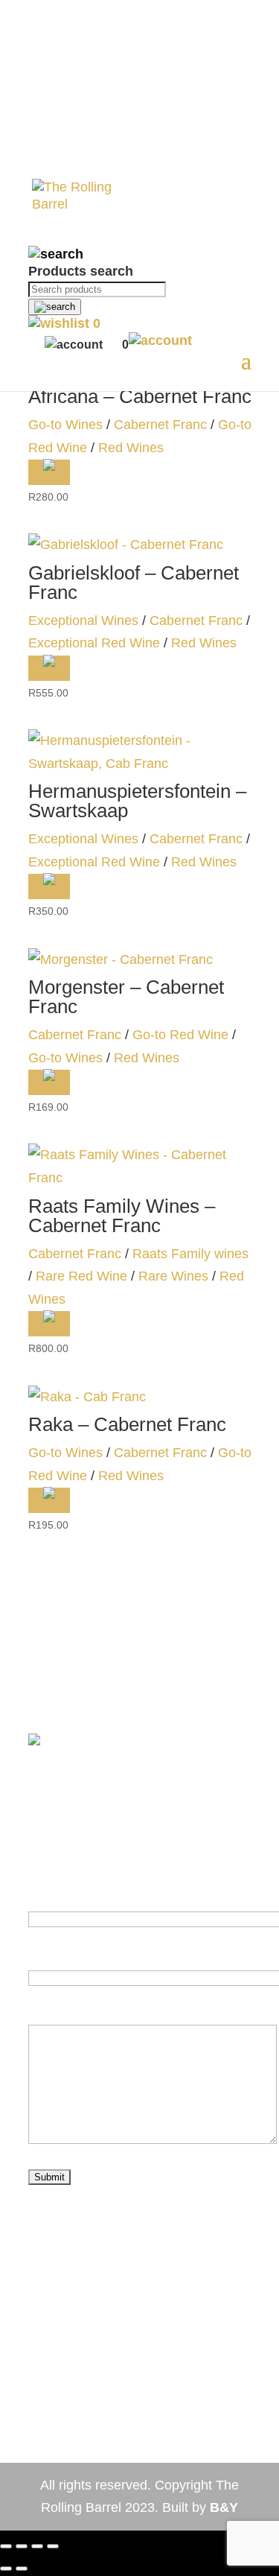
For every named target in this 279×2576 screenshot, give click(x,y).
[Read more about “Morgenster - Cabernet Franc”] (49, 1082)
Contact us (125, 2370)
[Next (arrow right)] (22, 2569)
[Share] (22, 2546)
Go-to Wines (65, 425)
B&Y (224, 2507)
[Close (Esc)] (6, 2546)
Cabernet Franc (160, 425)
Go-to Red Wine (180, 1035)
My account (203, 2370)
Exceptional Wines (83, 621)
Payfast (68, 1664)
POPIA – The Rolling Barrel (131, 2440)
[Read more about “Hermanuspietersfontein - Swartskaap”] (49, 886)
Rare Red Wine (81, 1276)
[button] (49, 668)
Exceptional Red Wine (94, 643)
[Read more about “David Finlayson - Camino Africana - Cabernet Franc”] (49, 472)
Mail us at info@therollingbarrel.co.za (138, 2258)
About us (54, 2370)
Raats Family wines (190, 1254)
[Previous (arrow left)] (6, 2569)
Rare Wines (173, 1276)
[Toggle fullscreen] (37, 2546)
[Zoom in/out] (53, 2546)
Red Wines (131, 448)
